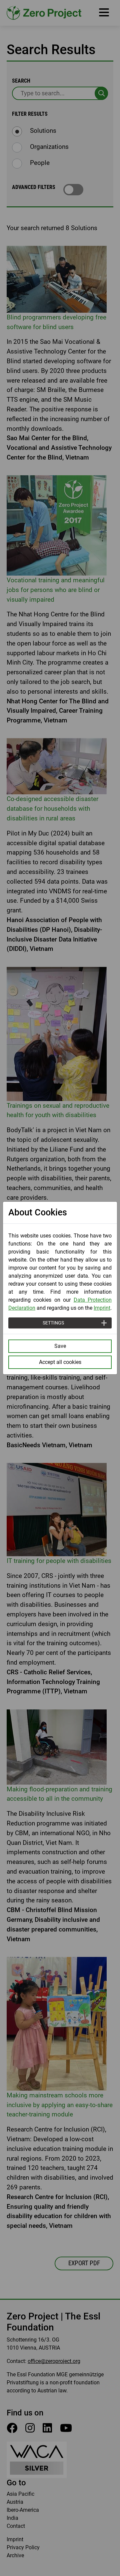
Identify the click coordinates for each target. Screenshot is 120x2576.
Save (60, 1346)
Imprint (102, 1308)
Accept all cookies (60, 1362)
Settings (53, 1323)
